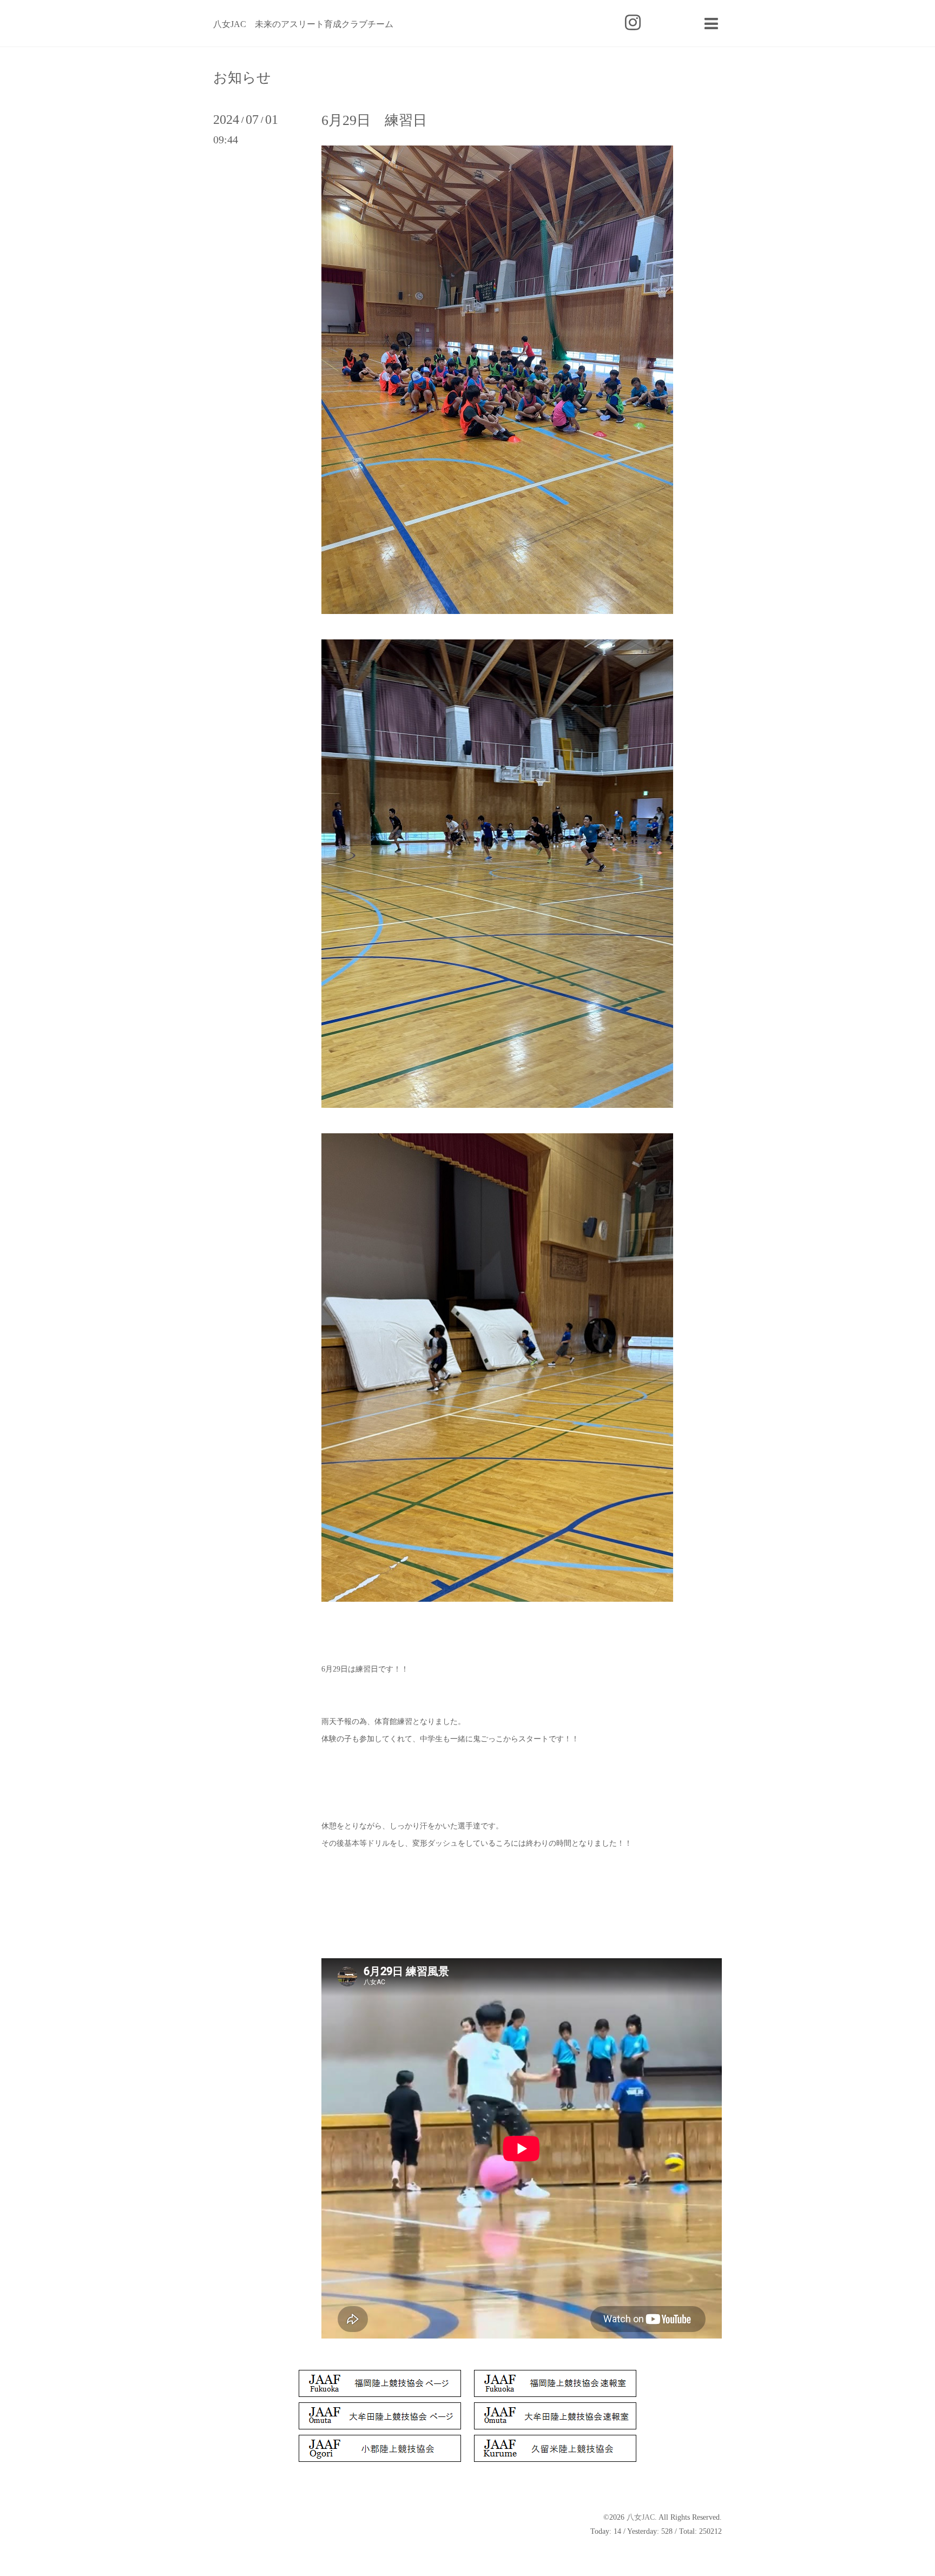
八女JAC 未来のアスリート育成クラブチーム (303, 24)
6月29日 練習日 (374, 120)
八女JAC (641, 2517)
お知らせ (242, 78)
